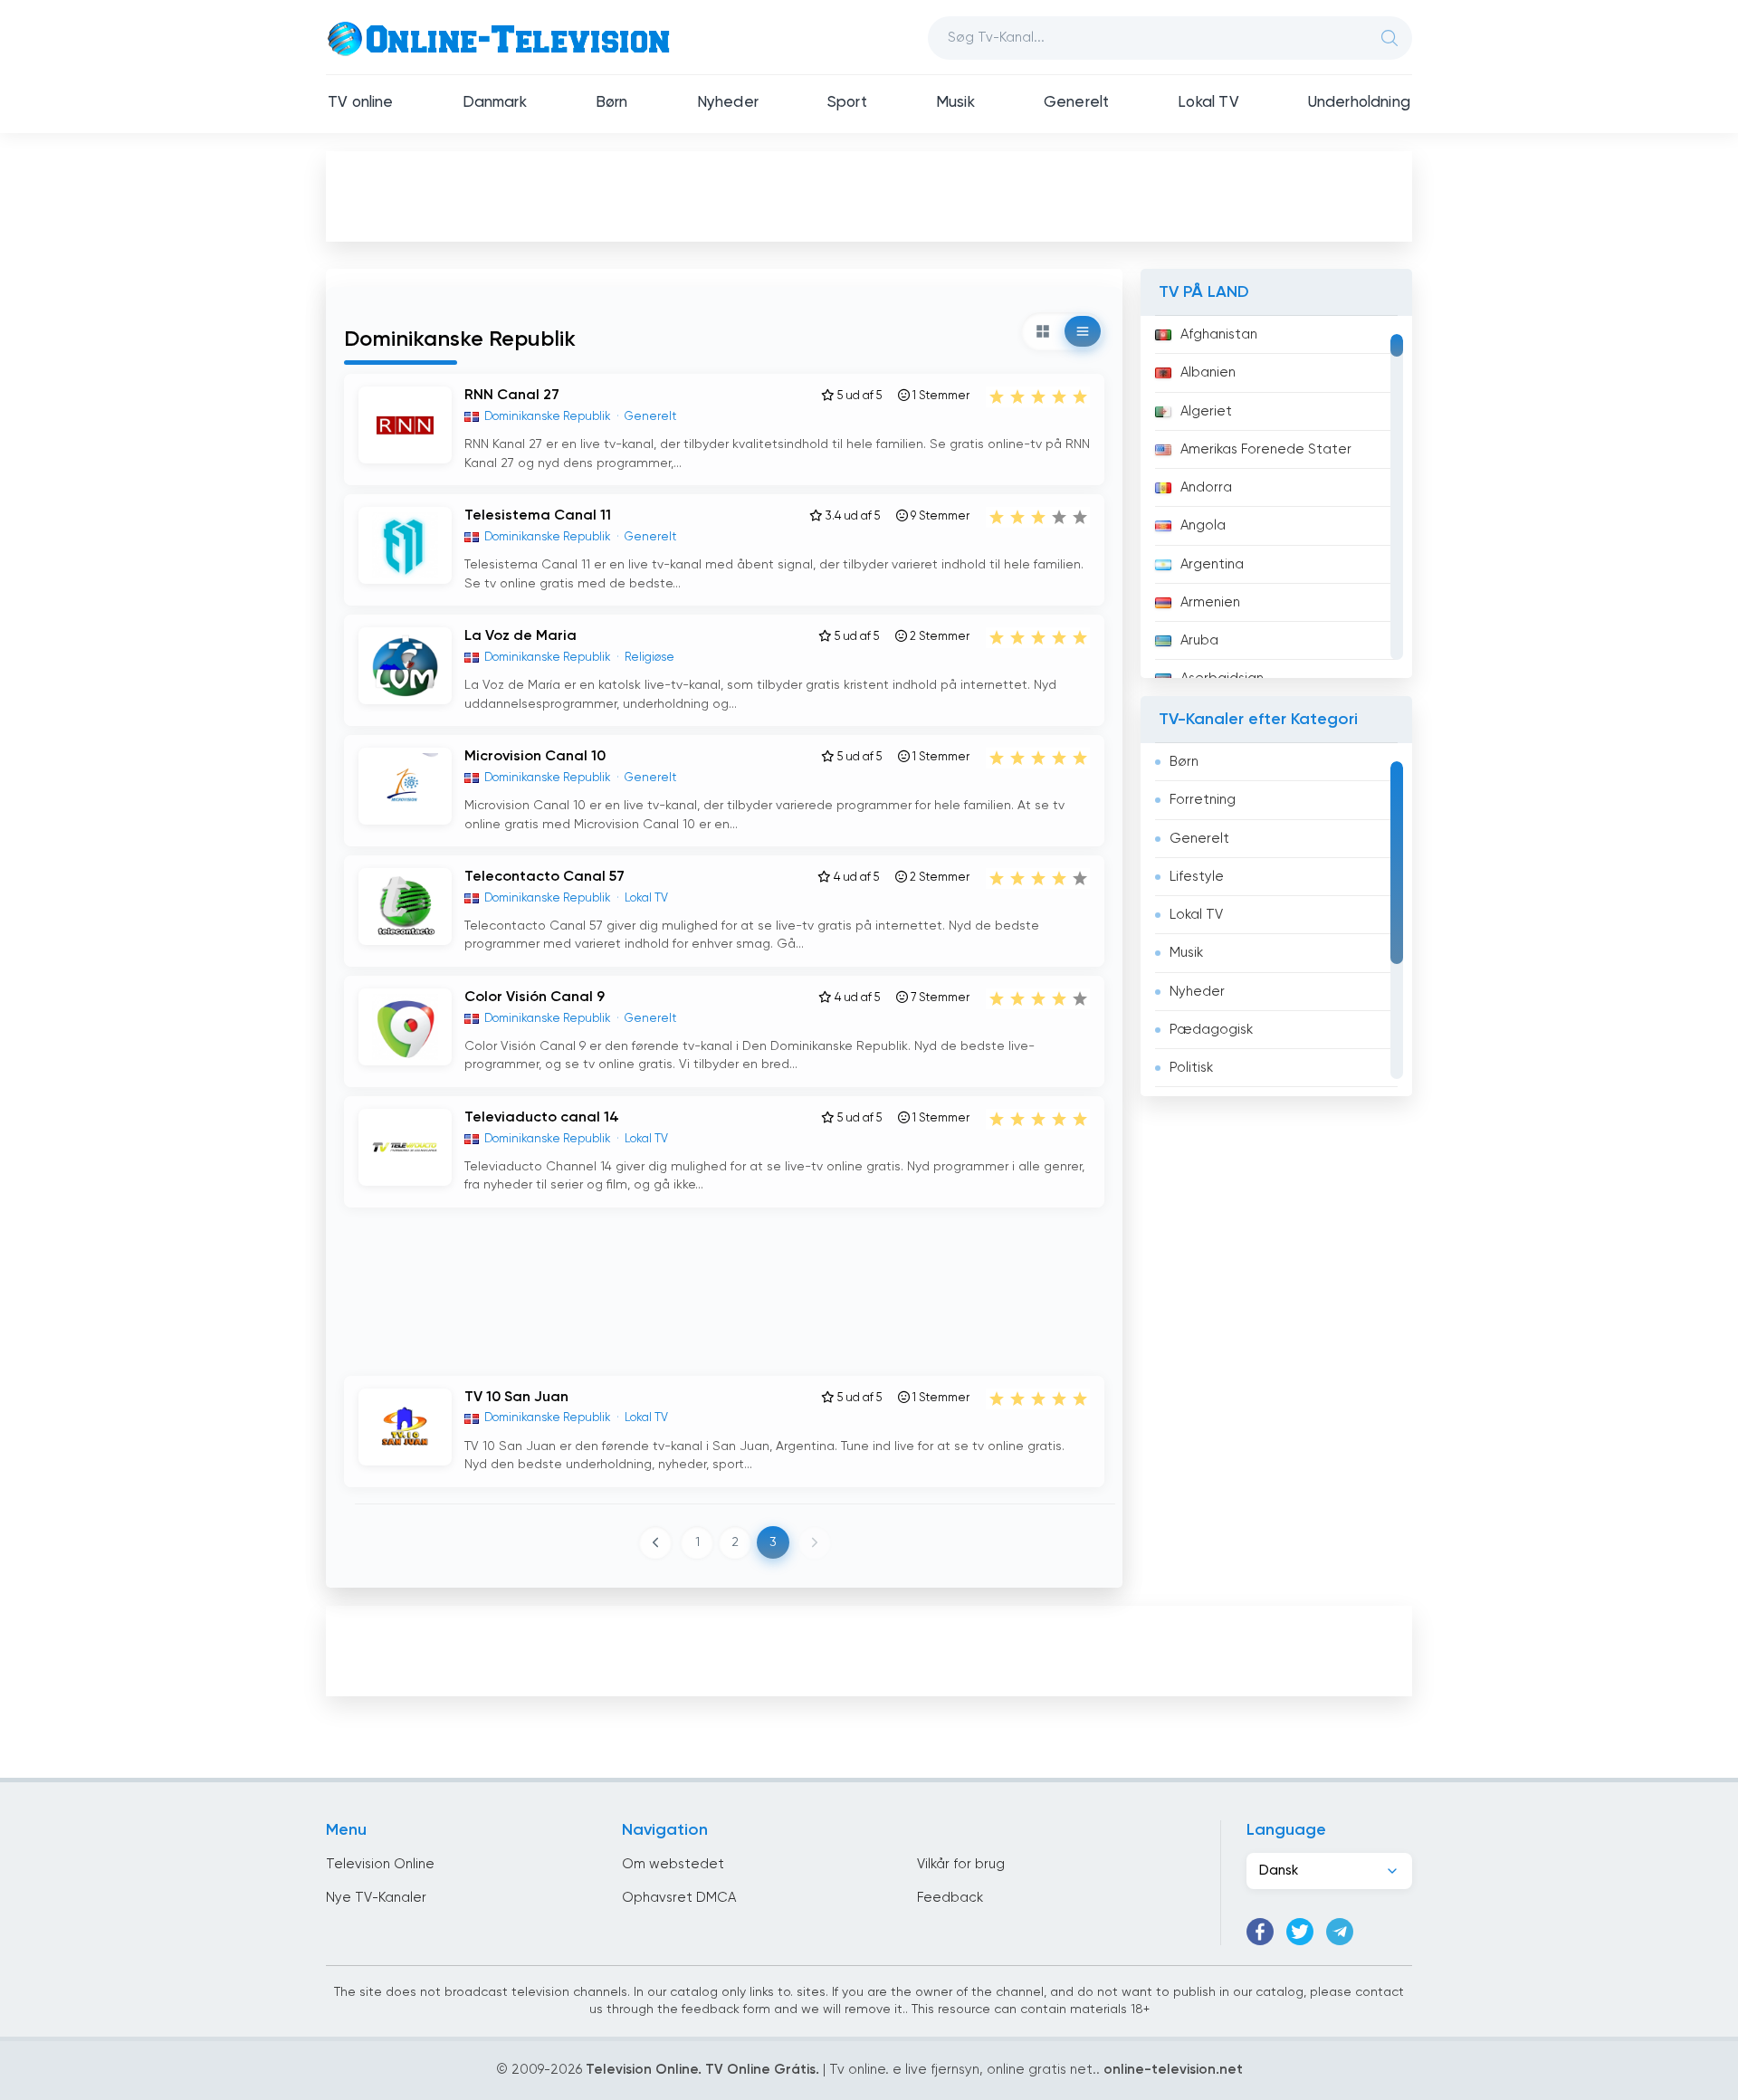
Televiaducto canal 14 (542, 1118)
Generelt (1076, 103)
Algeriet (1206, 411)
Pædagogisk (1211, 1030)
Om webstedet (673, 1864)
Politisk (1191, 1068)
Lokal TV (1208, 103)
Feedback (950, 1898)
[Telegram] (1340, 1932)
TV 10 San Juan (516, 1398)
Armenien (1210, 602)
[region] (1276, 497)
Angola (1203, 525)
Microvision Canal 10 (535, 757)
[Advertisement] (869, 196)
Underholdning (1359, 103)
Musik (955, 103)
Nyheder (728, 103)
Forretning (1203, 800)
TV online (361, 103)
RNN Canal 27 (512, 396)
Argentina (1212, 564)
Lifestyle (1197, 877)
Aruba (1199, 640)
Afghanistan (1219, 334)
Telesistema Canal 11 (538, 516)
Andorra (1206, 487)
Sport (847, 103)
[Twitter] (1300, 1932)
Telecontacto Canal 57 (544, 877)
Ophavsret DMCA (679, 1898)
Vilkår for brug (961, 1864)
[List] (1083, 331)
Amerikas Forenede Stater (1266, 449)
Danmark (495, 103)
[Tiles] (1043, 331)
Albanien (1208, 372)
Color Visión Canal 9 (535, 997)
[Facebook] (1260, 1932)
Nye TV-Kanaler (376, 1898)
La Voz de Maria (520, 636)
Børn (612, 103)
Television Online (380, 1864)
